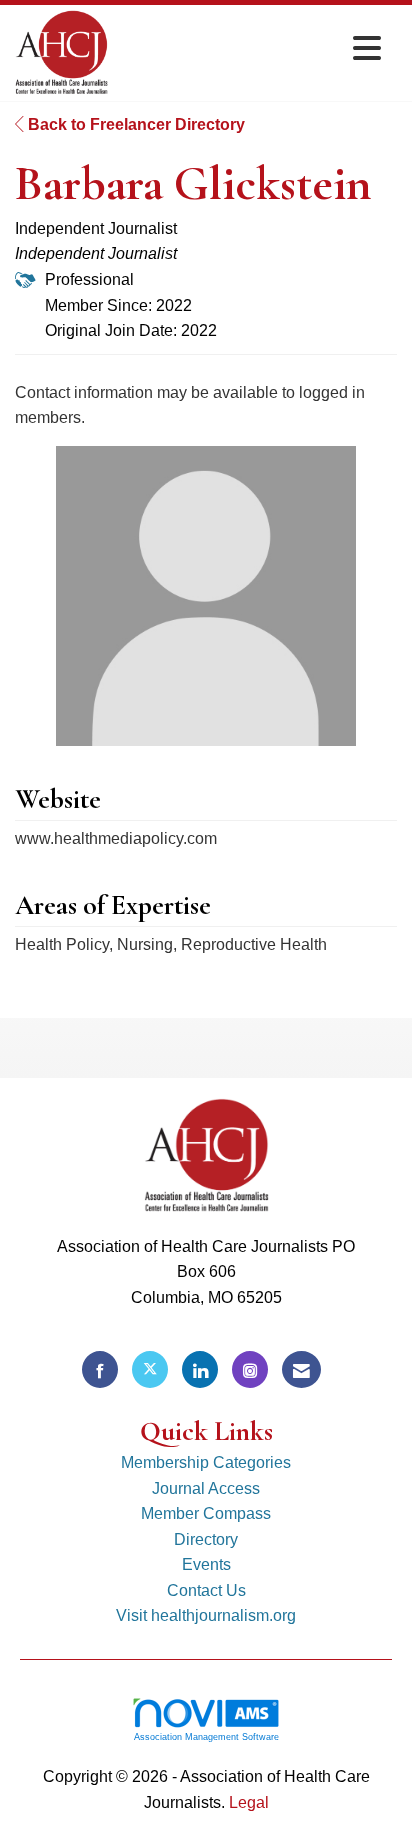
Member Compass (206, 1513)
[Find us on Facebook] (100, 1369)
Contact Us (206, 1590)
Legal (249, 1802)
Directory (206, 1539)
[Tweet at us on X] (150, 1369)
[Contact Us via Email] (301, 1369)
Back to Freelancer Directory (134, 124)
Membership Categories (206, 1462)
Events (206, 1564)
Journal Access (206, 1488)
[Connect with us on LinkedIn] (200, 1369)
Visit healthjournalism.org (206, 1615)
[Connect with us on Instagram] (250, 1369)
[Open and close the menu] (250, 49)
